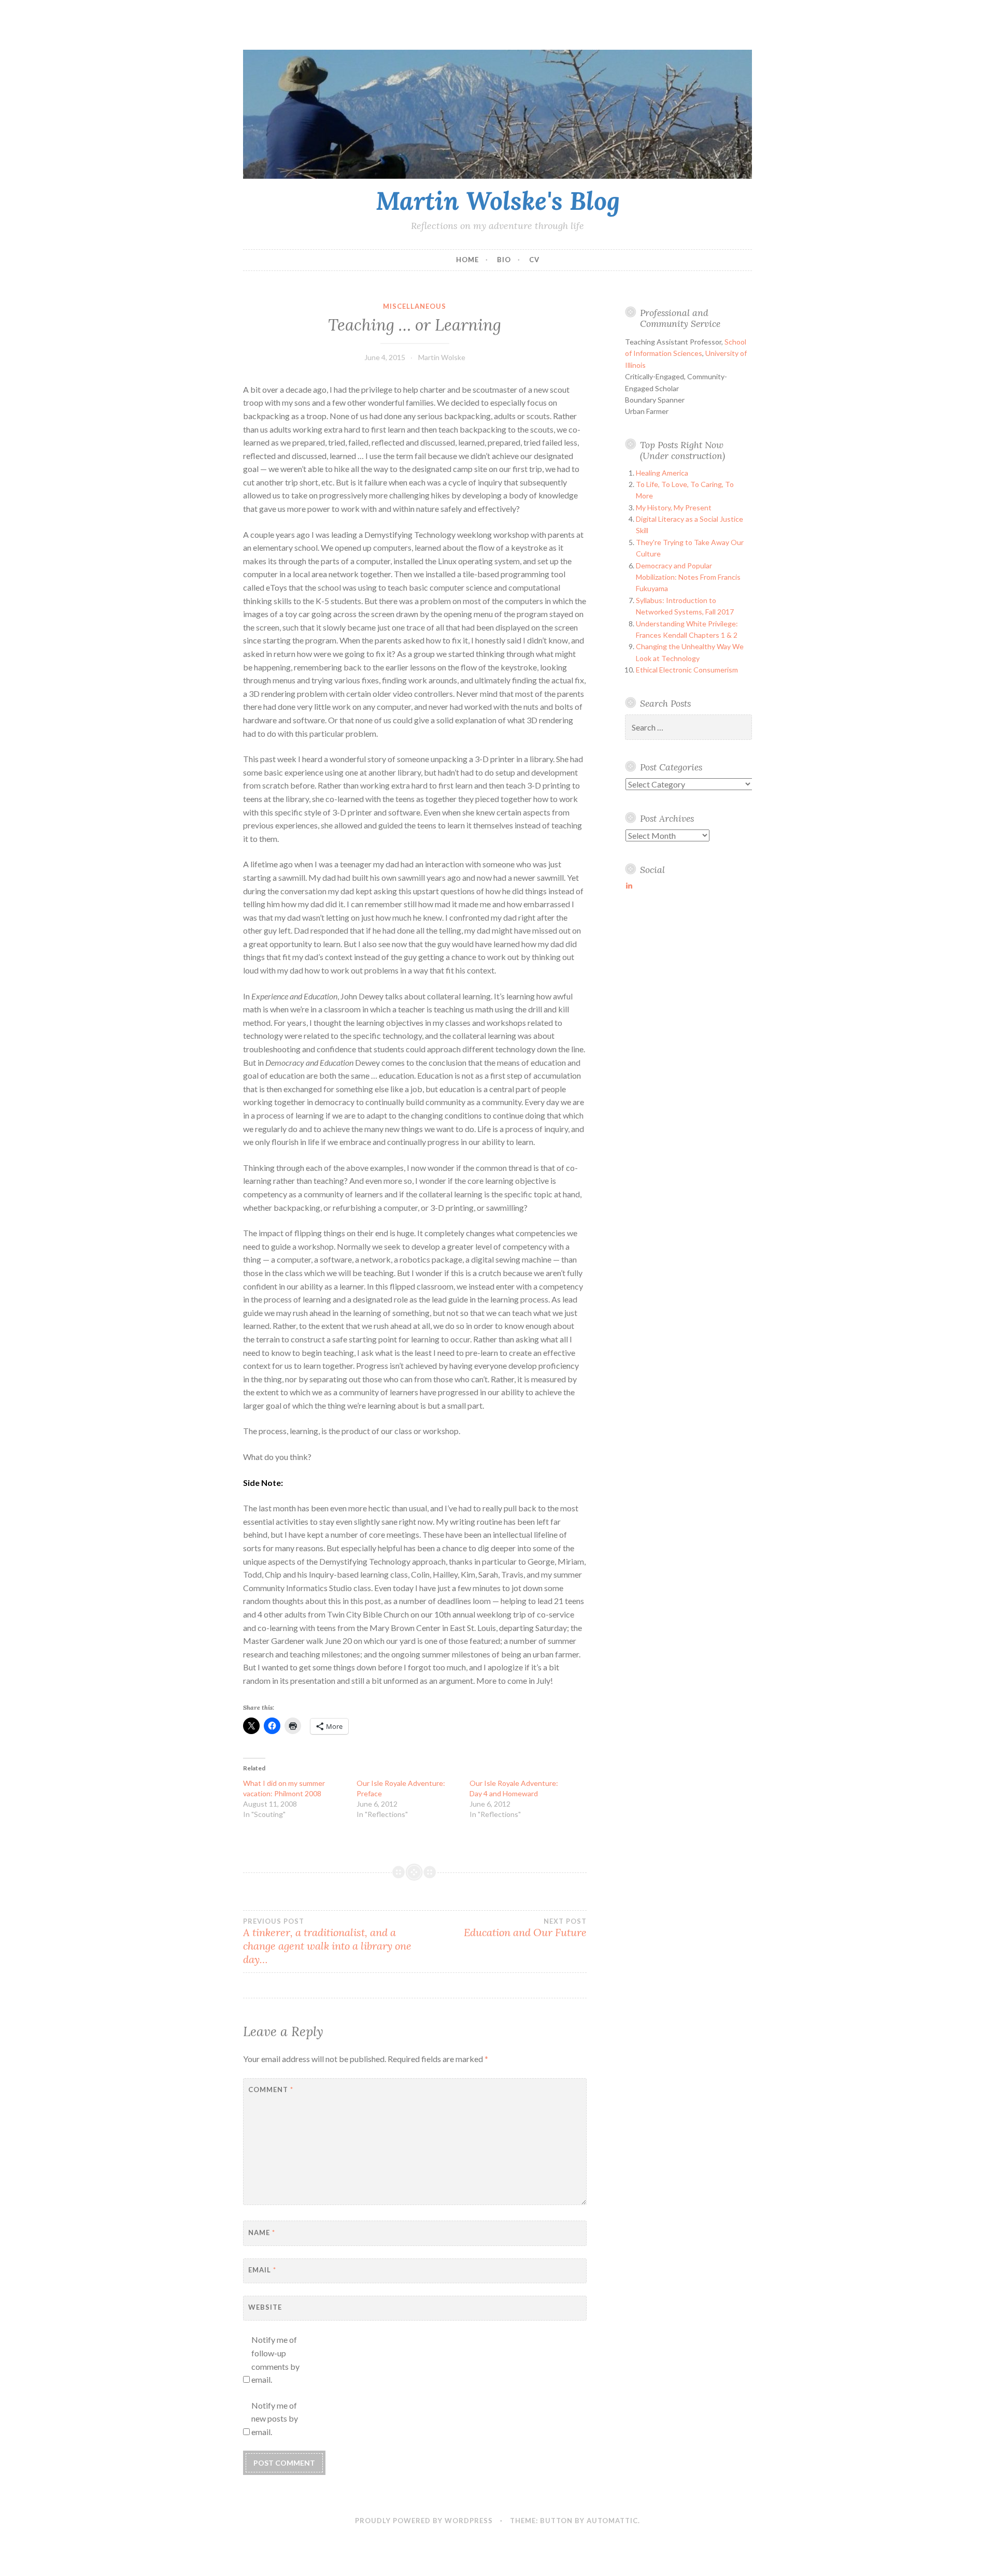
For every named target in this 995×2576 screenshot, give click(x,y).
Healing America (662, 473)
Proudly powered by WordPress (424, 2521)
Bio (504, 260)
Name (262, 2232)
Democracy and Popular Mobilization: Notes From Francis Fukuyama (688, 577)
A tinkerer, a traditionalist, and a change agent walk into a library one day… (327, 1941)
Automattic (612, 2521)
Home (467, 260)
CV (534, 260)
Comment (271, 2090)
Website (265, 2307)
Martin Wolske (442, 357)
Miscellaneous (415, 306)
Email (262, 2270)
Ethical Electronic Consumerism (687, 670)
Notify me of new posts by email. (275, 2418)
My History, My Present (674, 507)
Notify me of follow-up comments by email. (275, 2359)
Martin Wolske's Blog (498, 201)
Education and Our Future (525, 1928)
